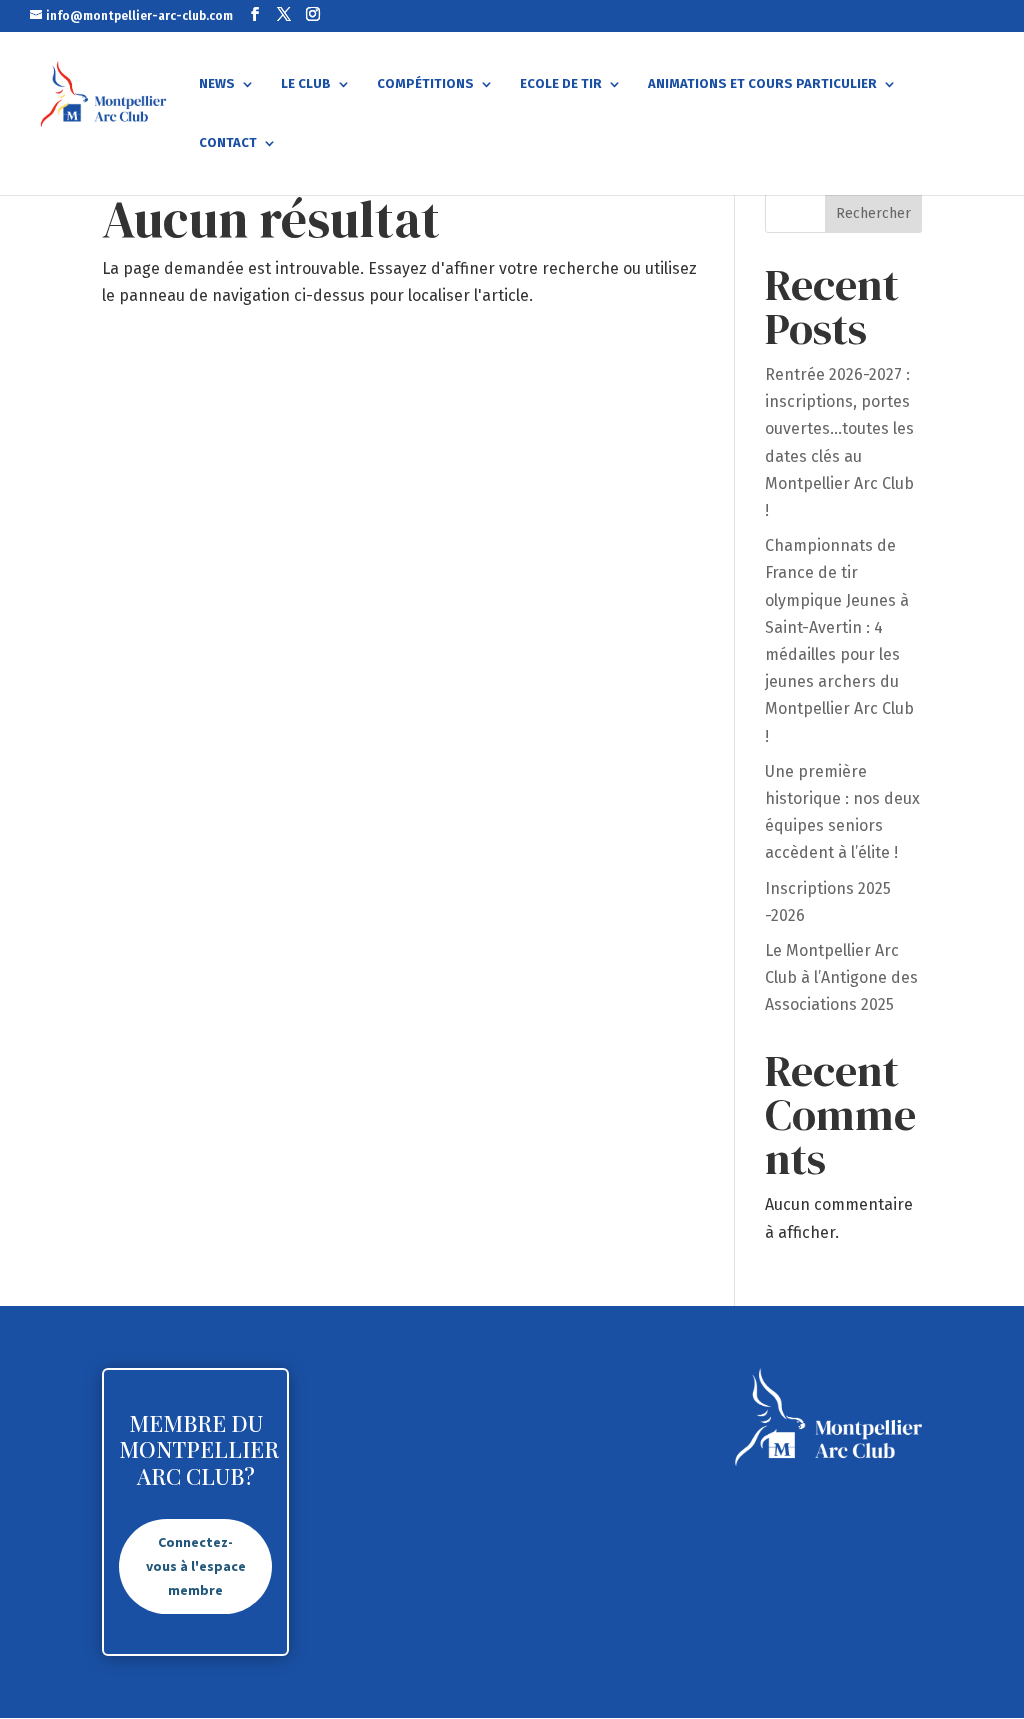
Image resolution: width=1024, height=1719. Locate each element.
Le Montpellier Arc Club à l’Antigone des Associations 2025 (841, 977)
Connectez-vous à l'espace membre (196, 1566)
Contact (228, 143)
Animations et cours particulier (762, 84)
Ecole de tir (561, 84)
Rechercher (873, 213)
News (217, 84)
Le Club (306, 84)
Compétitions (425, 84)
